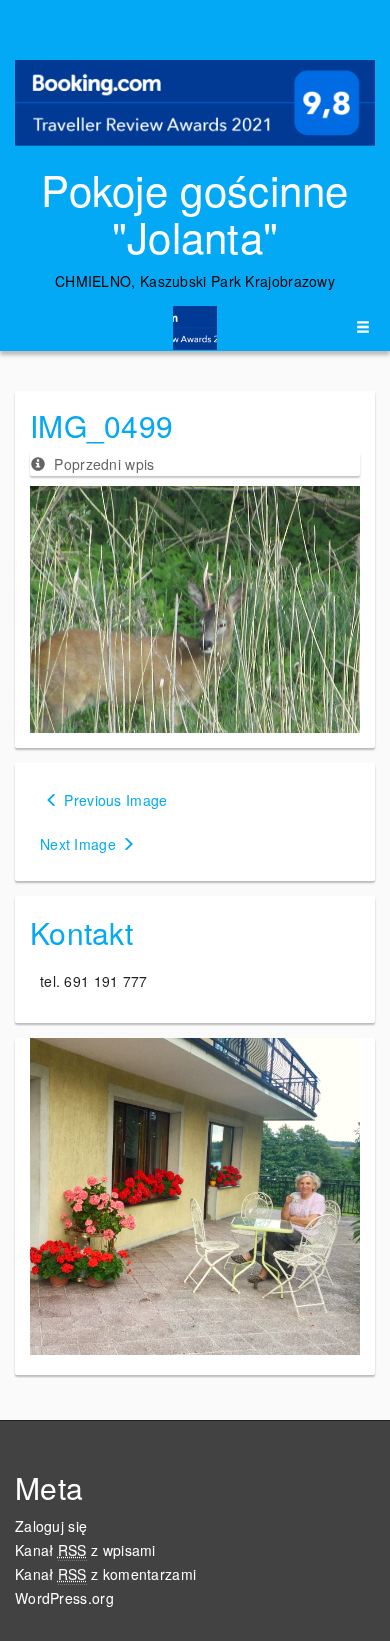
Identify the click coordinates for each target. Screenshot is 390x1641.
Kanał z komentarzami (105, 1574)
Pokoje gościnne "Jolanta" (195, 212)
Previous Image (115, 800)
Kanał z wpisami (85, 1550)
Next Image (78, 844)
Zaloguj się (51, 1526)
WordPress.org (64, 1598)
